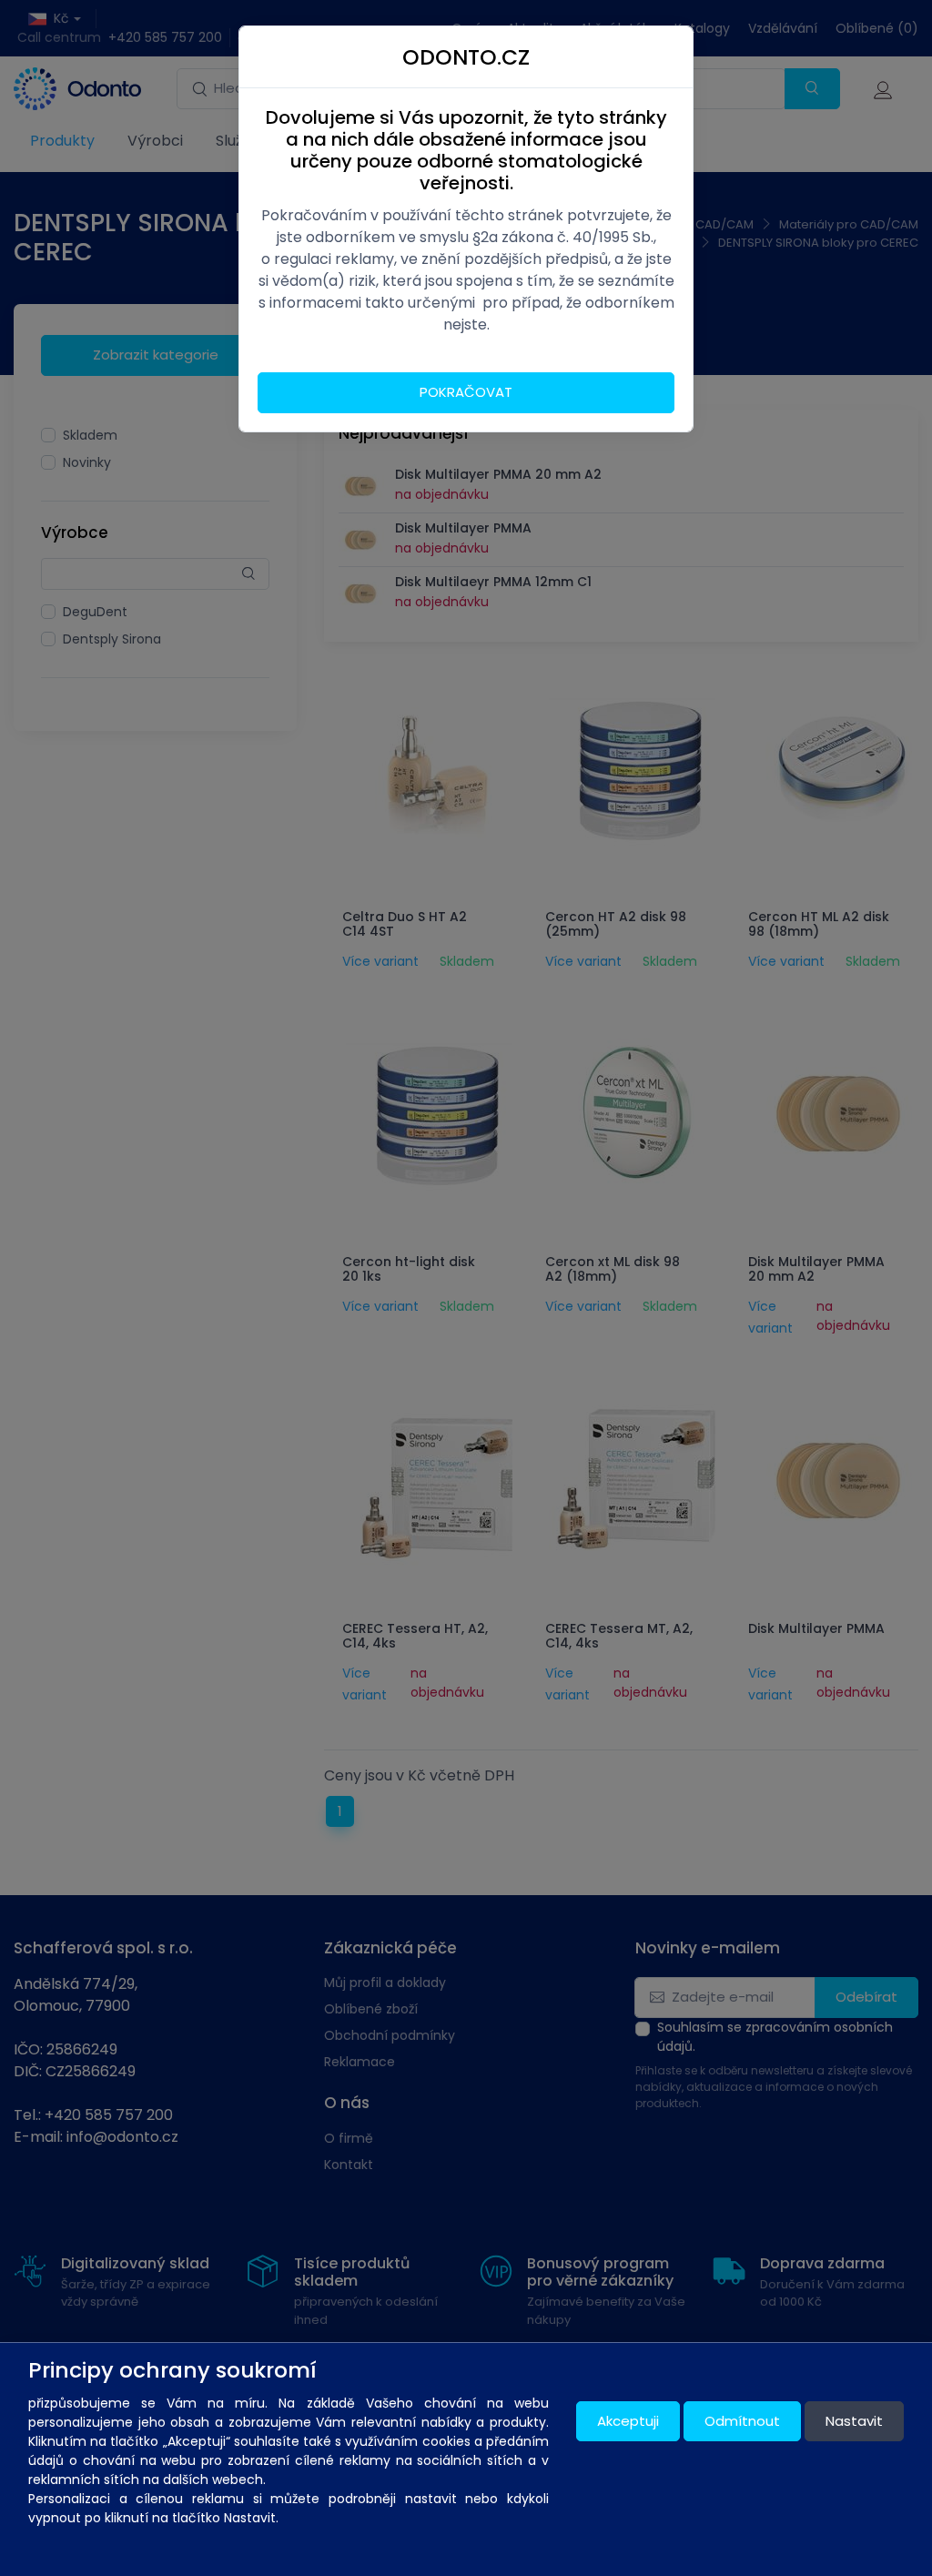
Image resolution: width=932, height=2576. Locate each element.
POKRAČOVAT (466, 392)
